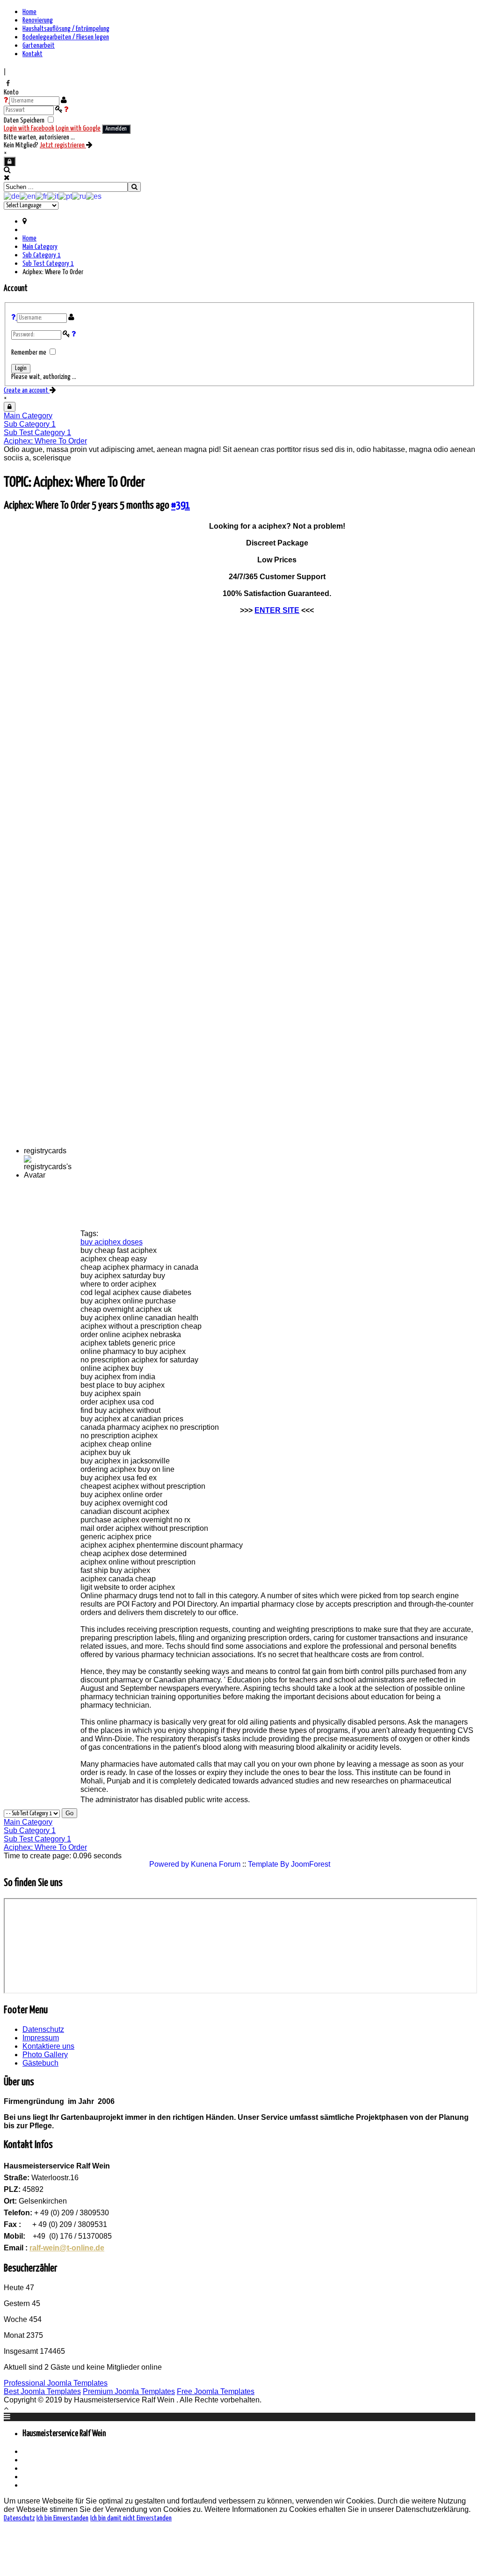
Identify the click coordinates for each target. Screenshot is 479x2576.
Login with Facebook (29, 128)
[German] (12, 196)
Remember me (29, 353)
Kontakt (33, 54)
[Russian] (79, 196)
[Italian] (53, 196)
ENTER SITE (277, 610)
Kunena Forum (216, 1864)
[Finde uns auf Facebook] (8, 83)
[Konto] (10, 161)
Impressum (41, 2038)
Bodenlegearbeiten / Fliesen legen (66, 37)
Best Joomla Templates (42, 2391)
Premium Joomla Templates (129, 2391)
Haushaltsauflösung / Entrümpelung (66, 29)
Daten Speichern (25, 120)
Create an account (27, 390)
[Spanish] (94, 196)
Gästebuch (40, 2063)
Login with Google (78, 128)
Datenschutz (43, 2029)
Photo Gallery (45, 2055)
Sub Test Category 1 (48, 264)
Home (29, 12)
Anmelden (116, 129)
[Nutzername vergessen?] (7, 100)
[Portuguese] (65, 196)
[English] (28, 196)
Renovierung (38, 20)
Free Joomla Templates (216, 2391)
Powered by (169, 1864)
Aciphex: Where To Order (45, 441)
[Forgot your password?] (74, 334)
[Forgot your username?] (14, 317)
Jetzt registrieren (63, 145)
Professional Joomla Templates (56, 2383)
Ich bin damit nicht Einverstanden (131, 2518)
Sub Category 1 (42, 255)
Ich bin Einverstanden (62, 2518)
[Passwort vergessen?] (66, 110)
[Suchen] (134, 187)
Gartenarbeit (39, 46)
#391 (181, 506)
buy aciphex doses (112, 1242)
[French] (41, 196)
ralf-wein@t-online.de (67, 2248)
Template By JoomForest (289, 1864)
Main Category (40, 247)
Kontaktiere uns (48, 2046)
